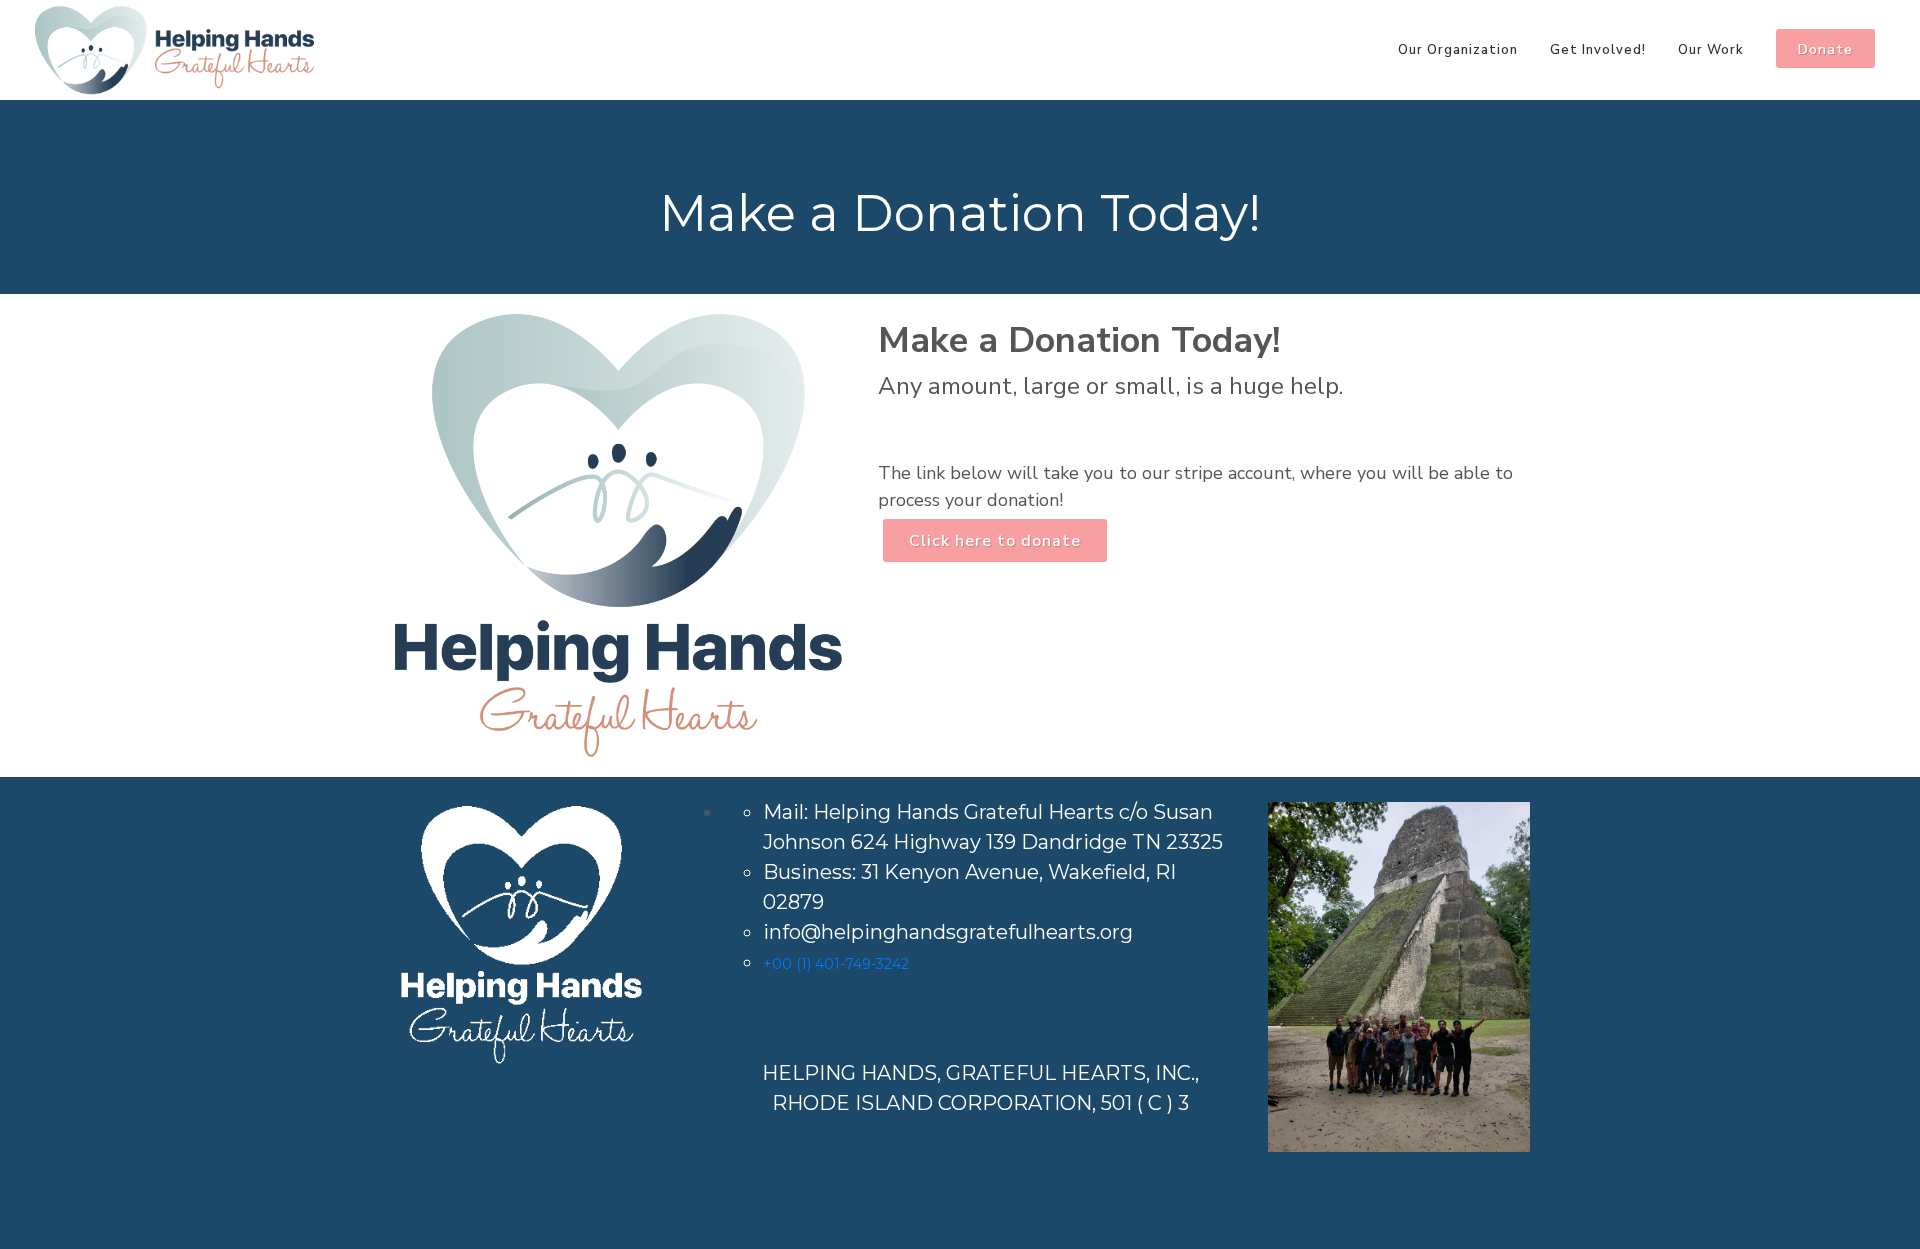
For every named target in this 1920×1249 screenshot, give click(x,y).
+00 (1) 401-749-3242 (836, 964)
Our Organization (1458, 50)
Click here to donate (995, 541)
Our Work (1711, 50)
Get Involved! (1598, 50)
